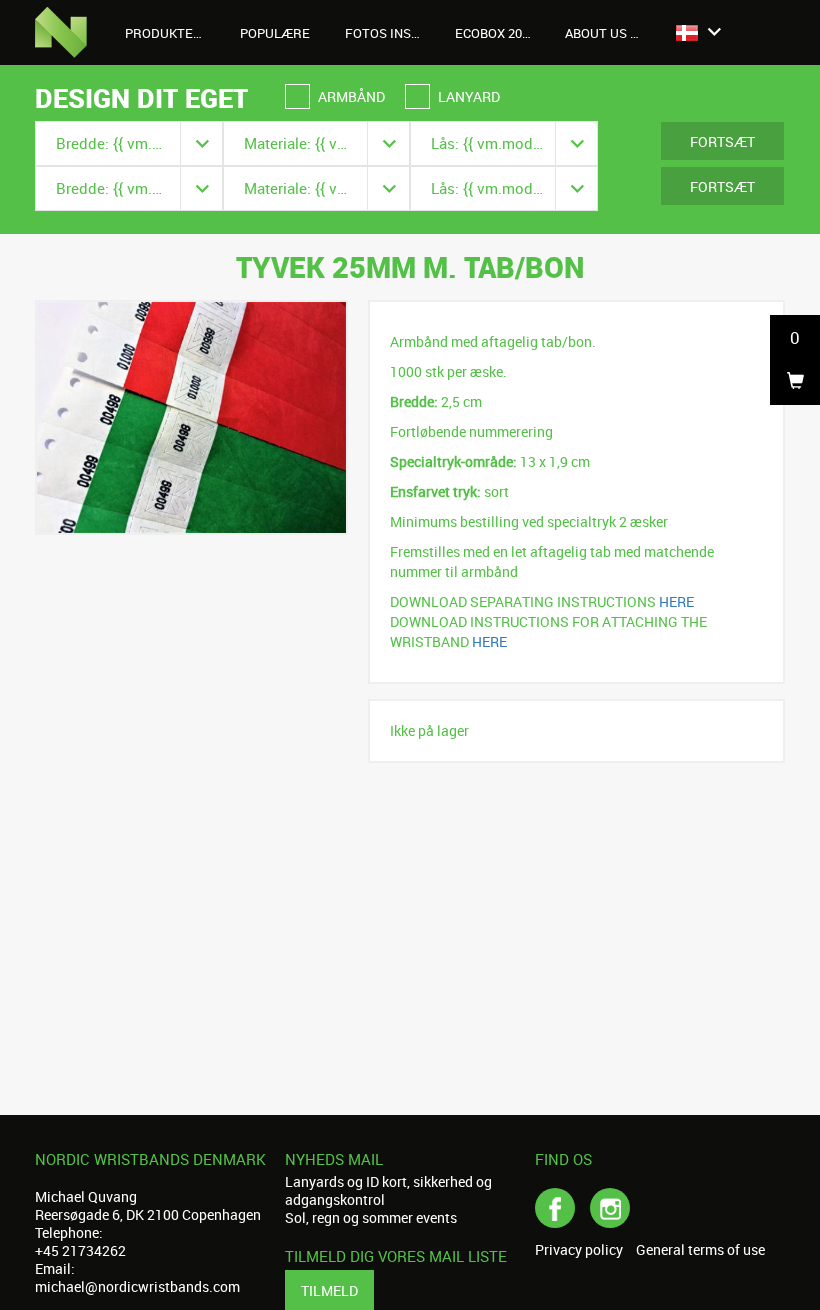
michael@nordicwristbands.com (137, 1286)
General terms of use (700, 1250)
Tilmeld (329, 1290)
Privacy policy (579, 1250)
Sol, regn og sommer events (371, 1217)
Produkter (165, 33)
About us (597, 33)
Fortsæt (722, 141)
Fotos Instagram (392, 33)
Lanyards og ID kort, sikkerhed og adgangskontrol (388, 1190)
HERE (676, 601)
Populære (275, 33)
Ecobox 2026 (495, 33)
